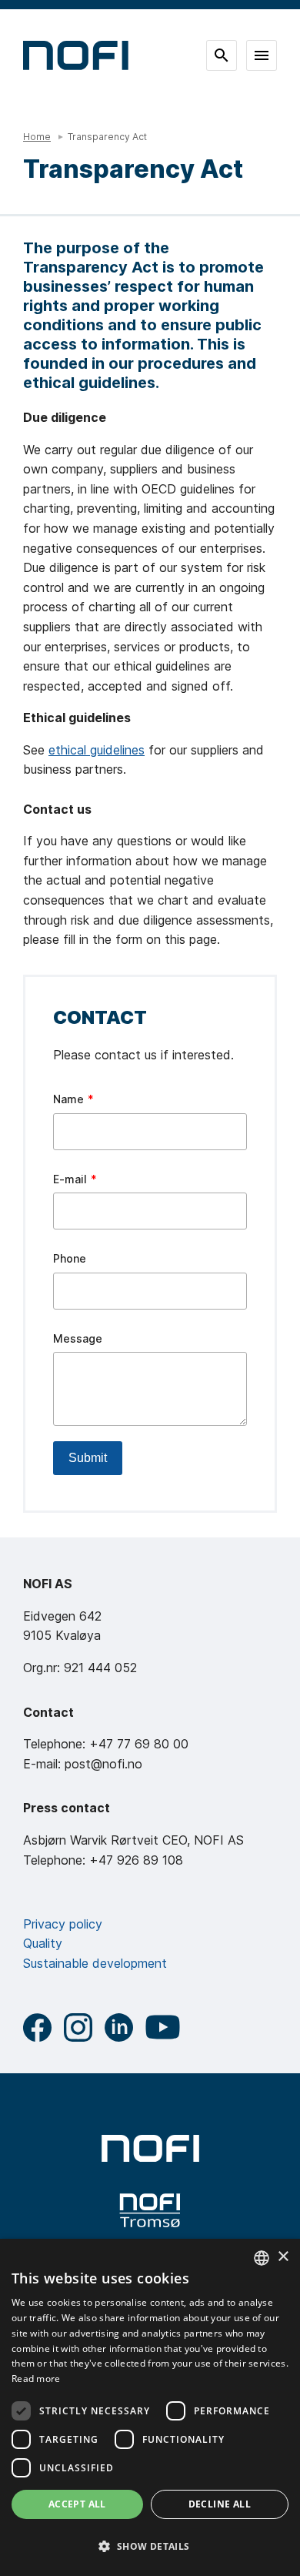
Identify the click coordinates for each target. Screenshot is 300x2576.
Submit (88, 1458)
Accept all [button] (77, 2504)
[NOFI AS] (150, 2148)
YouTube (163, 2027)
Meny (262, 55)
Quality (43, 1943)
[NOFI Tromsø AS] (150, 2211)
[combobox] (262, 2258)
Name (68, 1099)
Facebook (37, 2027)
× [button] (283, 2257)
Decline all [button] (220, 2504)
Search (222, 55)
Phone (70, 1258)
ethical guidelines (97, 750)
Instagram (78, 2027)
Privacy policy (63, 1924)
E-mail (70, 1179)
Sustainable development (95, 1963)
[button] (150, 2547)
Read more (36, 2379)
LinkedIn (119, 2027)
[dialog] (150, 2407)
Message (78, 1338)
